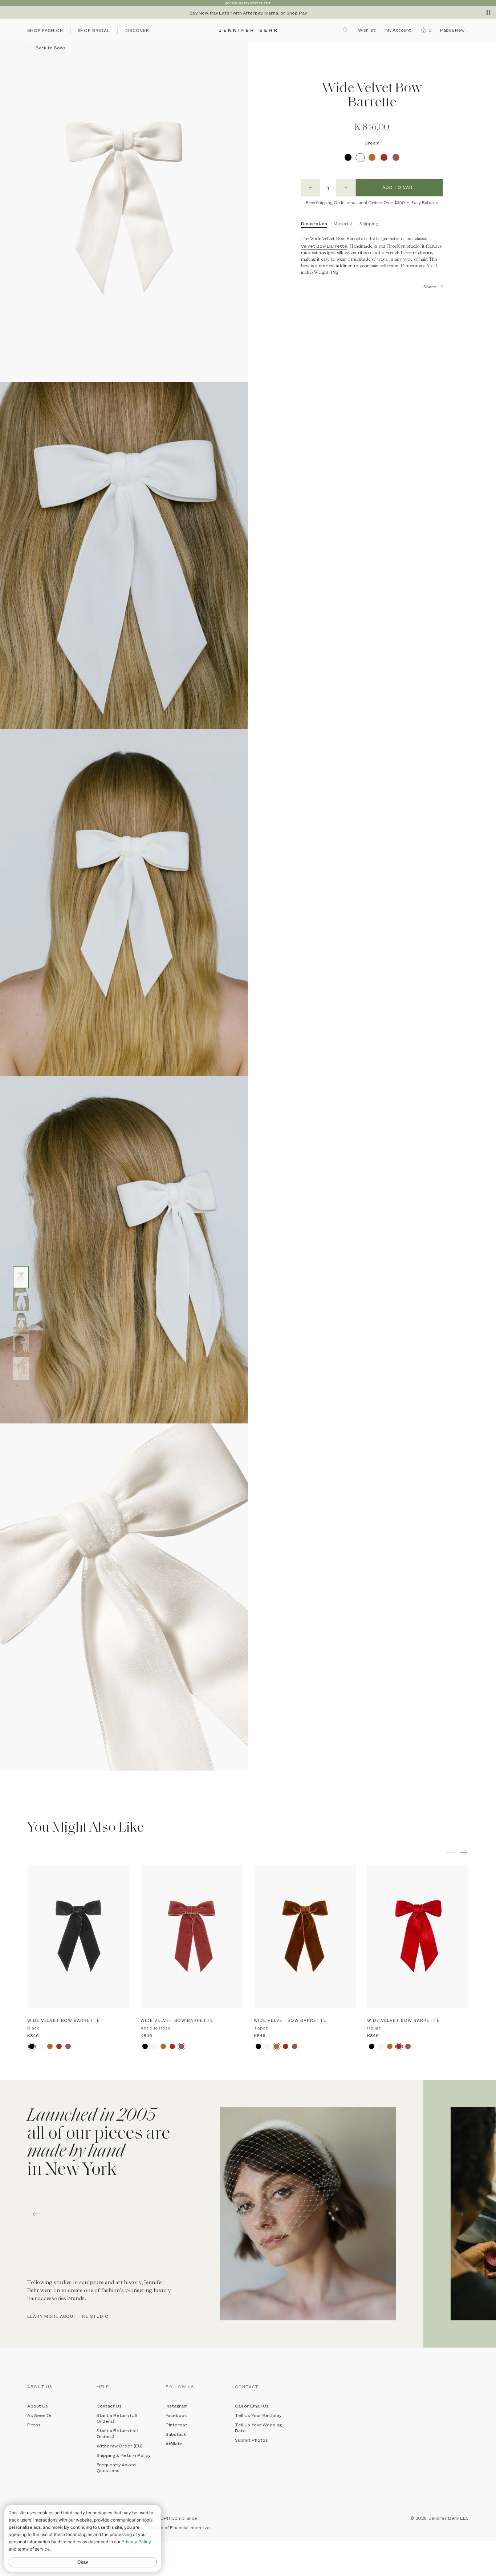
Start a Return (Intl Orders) (117, 2433)
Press (34, 2425)
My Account (399, 30)
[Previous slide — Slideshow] (36, 2214)
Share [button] (430, 287)
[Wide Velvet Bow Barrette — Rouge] (418, 1936)
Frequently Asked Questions (116, 2467)
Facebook (176, 2415)
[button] (425, 30)
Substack (176, 2434)
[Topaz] (372, 157)
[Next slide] (5, 1787)
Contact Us (109, 2406)
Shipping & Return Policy (123, 2455)
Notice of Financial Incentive (179, 2527)
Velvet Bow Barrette (324, 246)
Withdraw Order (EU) (120, 2446)
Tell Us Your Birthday (258, 2415)
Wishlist (367, 30)
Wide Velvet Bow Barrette (64, 2020)
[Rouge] (384, 157)
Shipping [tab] (369, 223)
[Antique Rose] (396, 157)
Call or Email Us (252, 2406)
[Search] (346, 30)
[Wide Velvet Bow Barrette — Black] (78, 1936)
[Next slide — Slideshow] (460, 2214)
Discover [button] (137, 30)
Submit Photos (251, 2440)
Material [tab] (343, 223)
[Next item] (464, 1852)
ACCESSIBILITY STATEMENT (248, 3)
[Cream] (360, 157)
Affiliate (174, 2443)
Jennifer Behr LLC (449, 2518)
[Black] (348, 157)
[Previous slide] (5, 1776)
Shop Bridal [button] (94, 30)
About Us (38, 2406)
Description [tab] (314, 223)
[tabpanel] (212, 2214)
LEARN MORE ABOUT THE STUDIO (68, 2316)
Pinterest (176, 2425)
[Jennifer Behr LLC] (248, 30)
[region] (248, 13)
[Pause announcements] (488, 12)
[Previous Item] (450, 1852)
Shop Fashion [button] (45, 30)
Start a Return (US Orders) (117, 2418)
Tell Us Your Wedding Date (258, 2427)
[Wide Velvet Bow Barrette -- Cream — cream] (21, 1277)
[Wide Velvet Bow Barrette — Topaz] (305, 1936)
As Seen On (40, 2415)
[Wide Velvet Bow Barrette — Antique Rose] (192, 1936)
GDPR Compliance (177, 2518)
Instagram (177, 2406)
